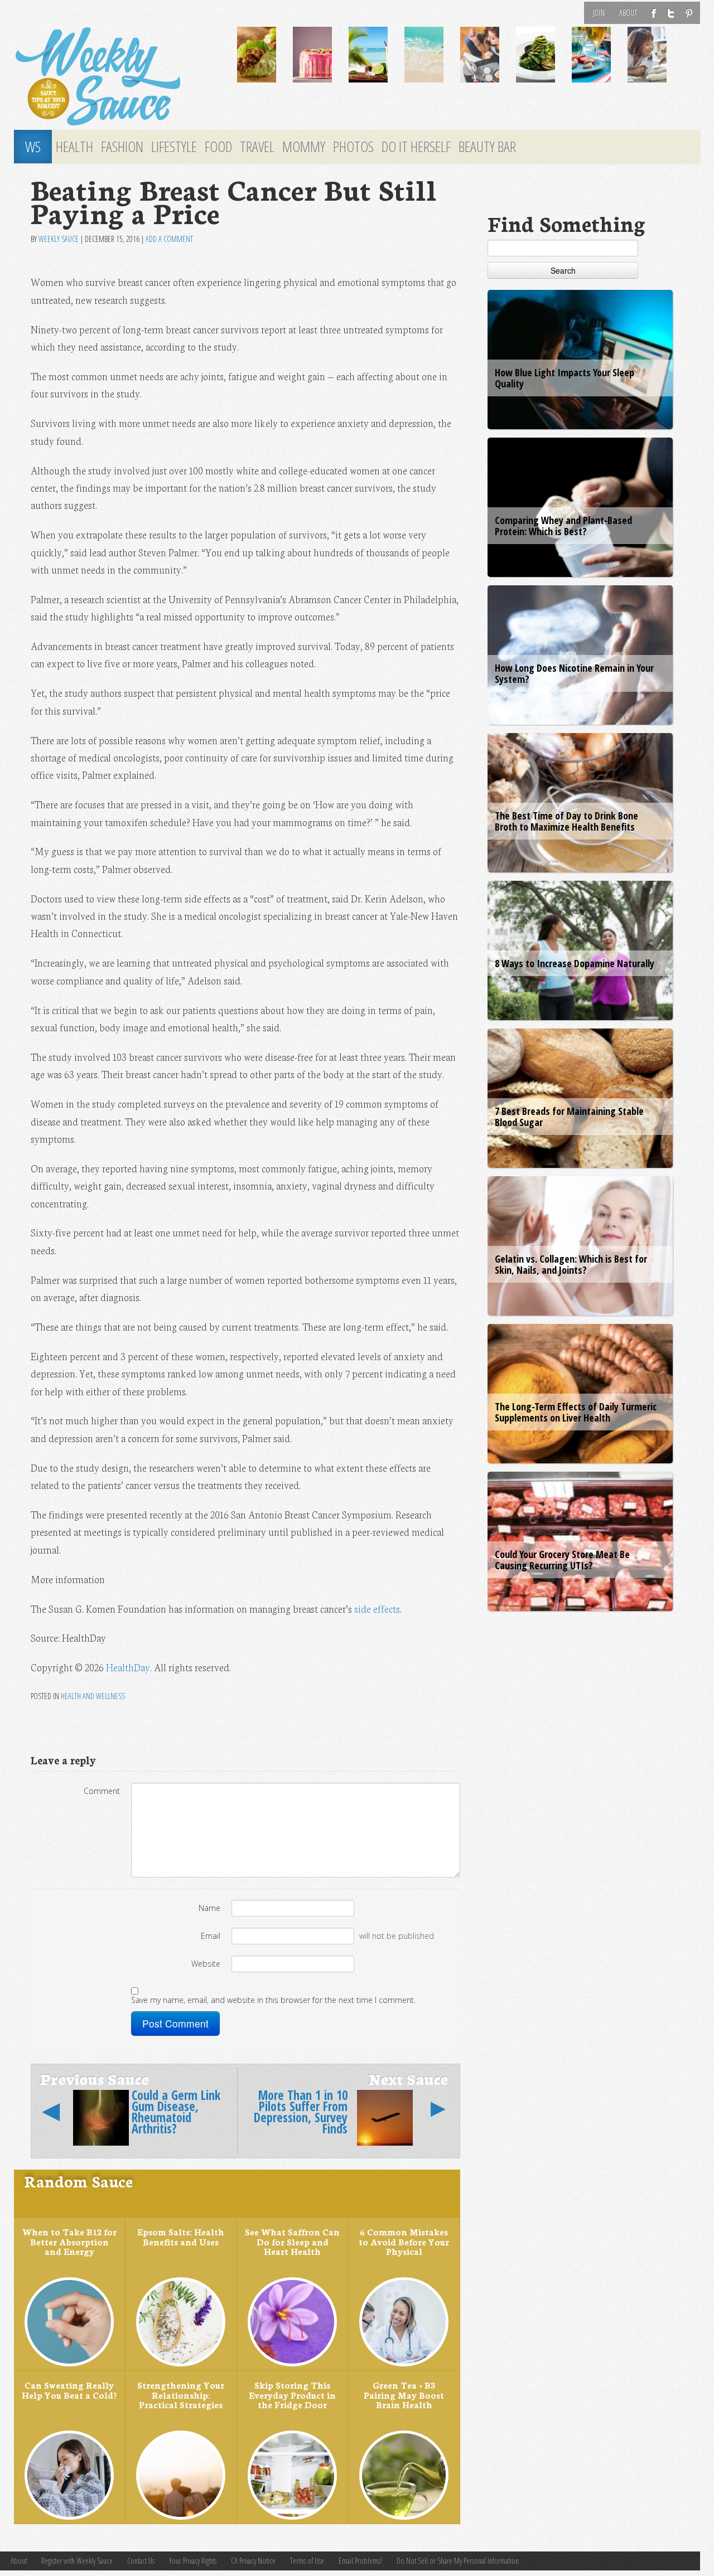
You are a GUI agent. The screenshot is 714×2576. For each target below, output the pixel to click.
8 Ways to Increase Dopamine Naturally (575, 963)
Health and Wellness (93, 1696)
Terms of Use (307, 2561)
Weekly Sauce (59, 239)
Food (218, 147)
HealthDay (128, 1667)
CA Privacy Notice (253, 2561)
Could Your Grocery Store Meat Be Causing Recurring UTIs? (562, 1560)
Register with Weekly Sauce (77, 2561)
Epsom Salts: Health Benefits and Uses (181, 2237)
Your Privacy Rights (193, 2561)
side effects (377, 1609)
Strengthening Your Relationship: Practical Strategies (181, 2395)
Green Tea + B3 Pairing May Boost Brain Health (404, 2395)
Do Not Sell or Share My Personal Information (458, 2561)
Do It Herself (416, 147)
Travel (257, 147)
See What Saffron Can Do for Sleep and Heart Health (292, 2241)
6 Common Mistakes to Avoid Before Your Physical (404, 2241)
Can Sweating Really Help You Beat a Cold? (69, 2390)
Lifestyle (174, 147)
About (628, 13)
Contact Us (141, 2561)
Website (206, 1964)
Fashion (122, 147)
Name (209, 1908)
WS (33, 147)
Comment (102, 1791)
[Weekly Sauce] (117, 77)
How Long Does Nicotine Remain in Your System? (574, 673)
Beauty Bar (487, 147)
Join (599, 13)
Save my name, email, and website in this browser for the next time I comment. (273, 2000)
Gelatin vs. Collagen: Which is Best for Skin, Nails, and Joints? (571, 1264)
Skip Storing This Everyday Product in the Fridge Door (292, 2395)
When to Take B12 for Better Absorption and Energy (69, 2241)
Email (211, 1936)
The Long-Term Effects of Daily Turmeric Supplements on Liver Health (576, 1412)
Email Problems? (360, 2561)
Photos (353, 147)
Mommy (304, 147)
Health (74, 147)
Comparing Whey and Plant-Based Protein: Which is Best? (563, 526)
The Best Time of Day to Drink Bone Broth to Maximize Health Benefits (566, 821)
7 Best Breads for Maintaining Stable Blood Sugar (569, 1117)
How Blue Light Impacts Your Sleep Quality (565, 378)
